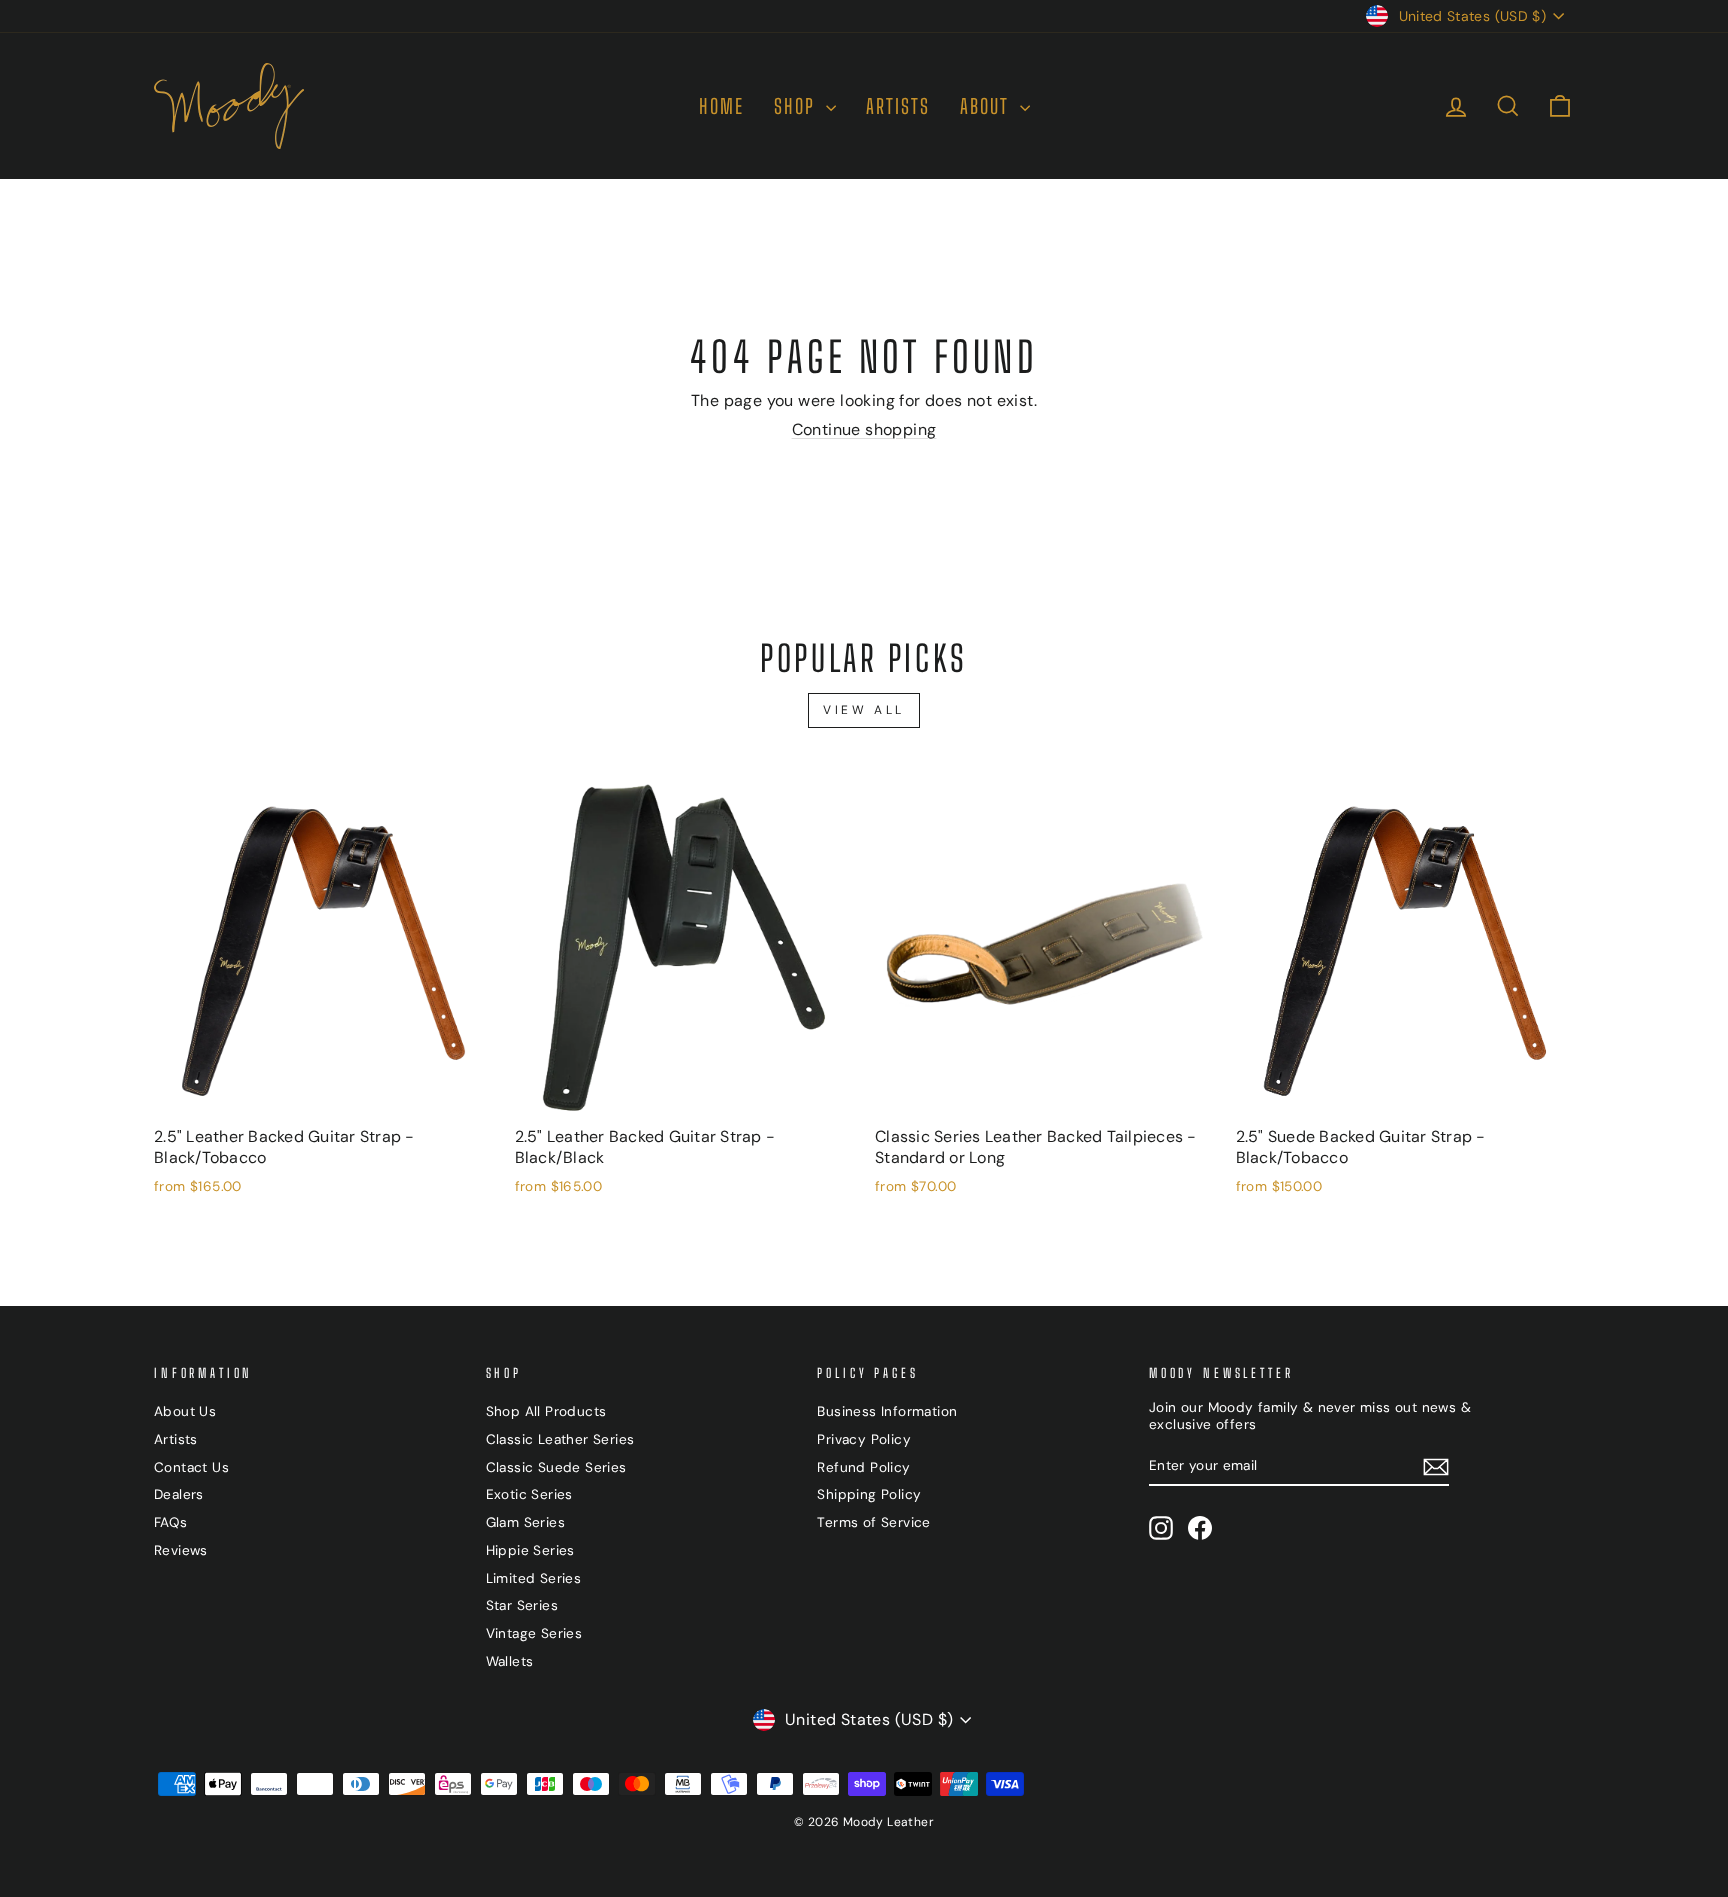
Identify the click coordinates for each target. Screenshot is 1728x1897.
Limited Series (534, 1578)
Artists (176, 1439)
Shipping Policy (869, 1494)
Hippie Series (530, 1550)
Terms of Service (873, 1522)
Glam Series (525, 1522)
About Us (185, 1411)
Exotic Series (529, 1494)
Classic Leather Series (560, 1439)
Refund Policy (863, 1467)
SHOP (797, 106)
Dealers (179, 1494)
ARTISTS (898, 106)
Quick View (323, 1094)
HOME (721, 106)
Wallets (510, 1661)
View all (864, 710)
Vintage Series (534, 1633)
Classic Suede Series (556, 1467)
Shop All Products (546, 1411)
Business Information (887, 1411)
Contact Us (191, 1467)
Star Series (522, 1605)
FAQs (171, 1522)
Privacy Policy (864, 1439)
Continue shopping (864, 429)
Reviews (181, 1550)
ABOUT (987, 106)
